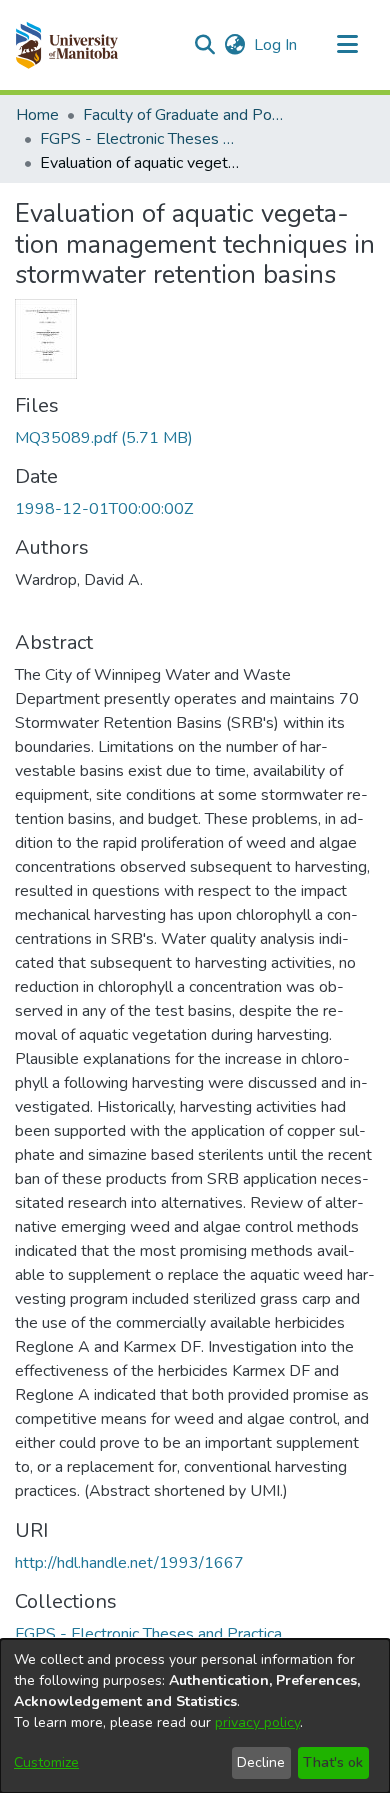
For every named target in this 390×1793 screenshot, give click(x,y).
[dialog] (195, 1716)
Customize (46, 1762)
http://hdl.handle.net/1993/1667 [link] (129, 1563)
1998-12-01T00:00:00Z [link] (104, 509)
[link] (104, 438)
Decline (261, 1762)
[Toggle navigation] (347, 45)
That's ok (333, 1762)
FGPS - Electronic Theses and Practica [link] (140, 139)
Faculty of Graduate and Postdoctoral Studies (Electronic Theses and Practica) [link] (183, 115)
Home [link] (37, 115)
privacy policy (257, 1722)
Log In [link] (276, 45)
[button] (66, 45)
